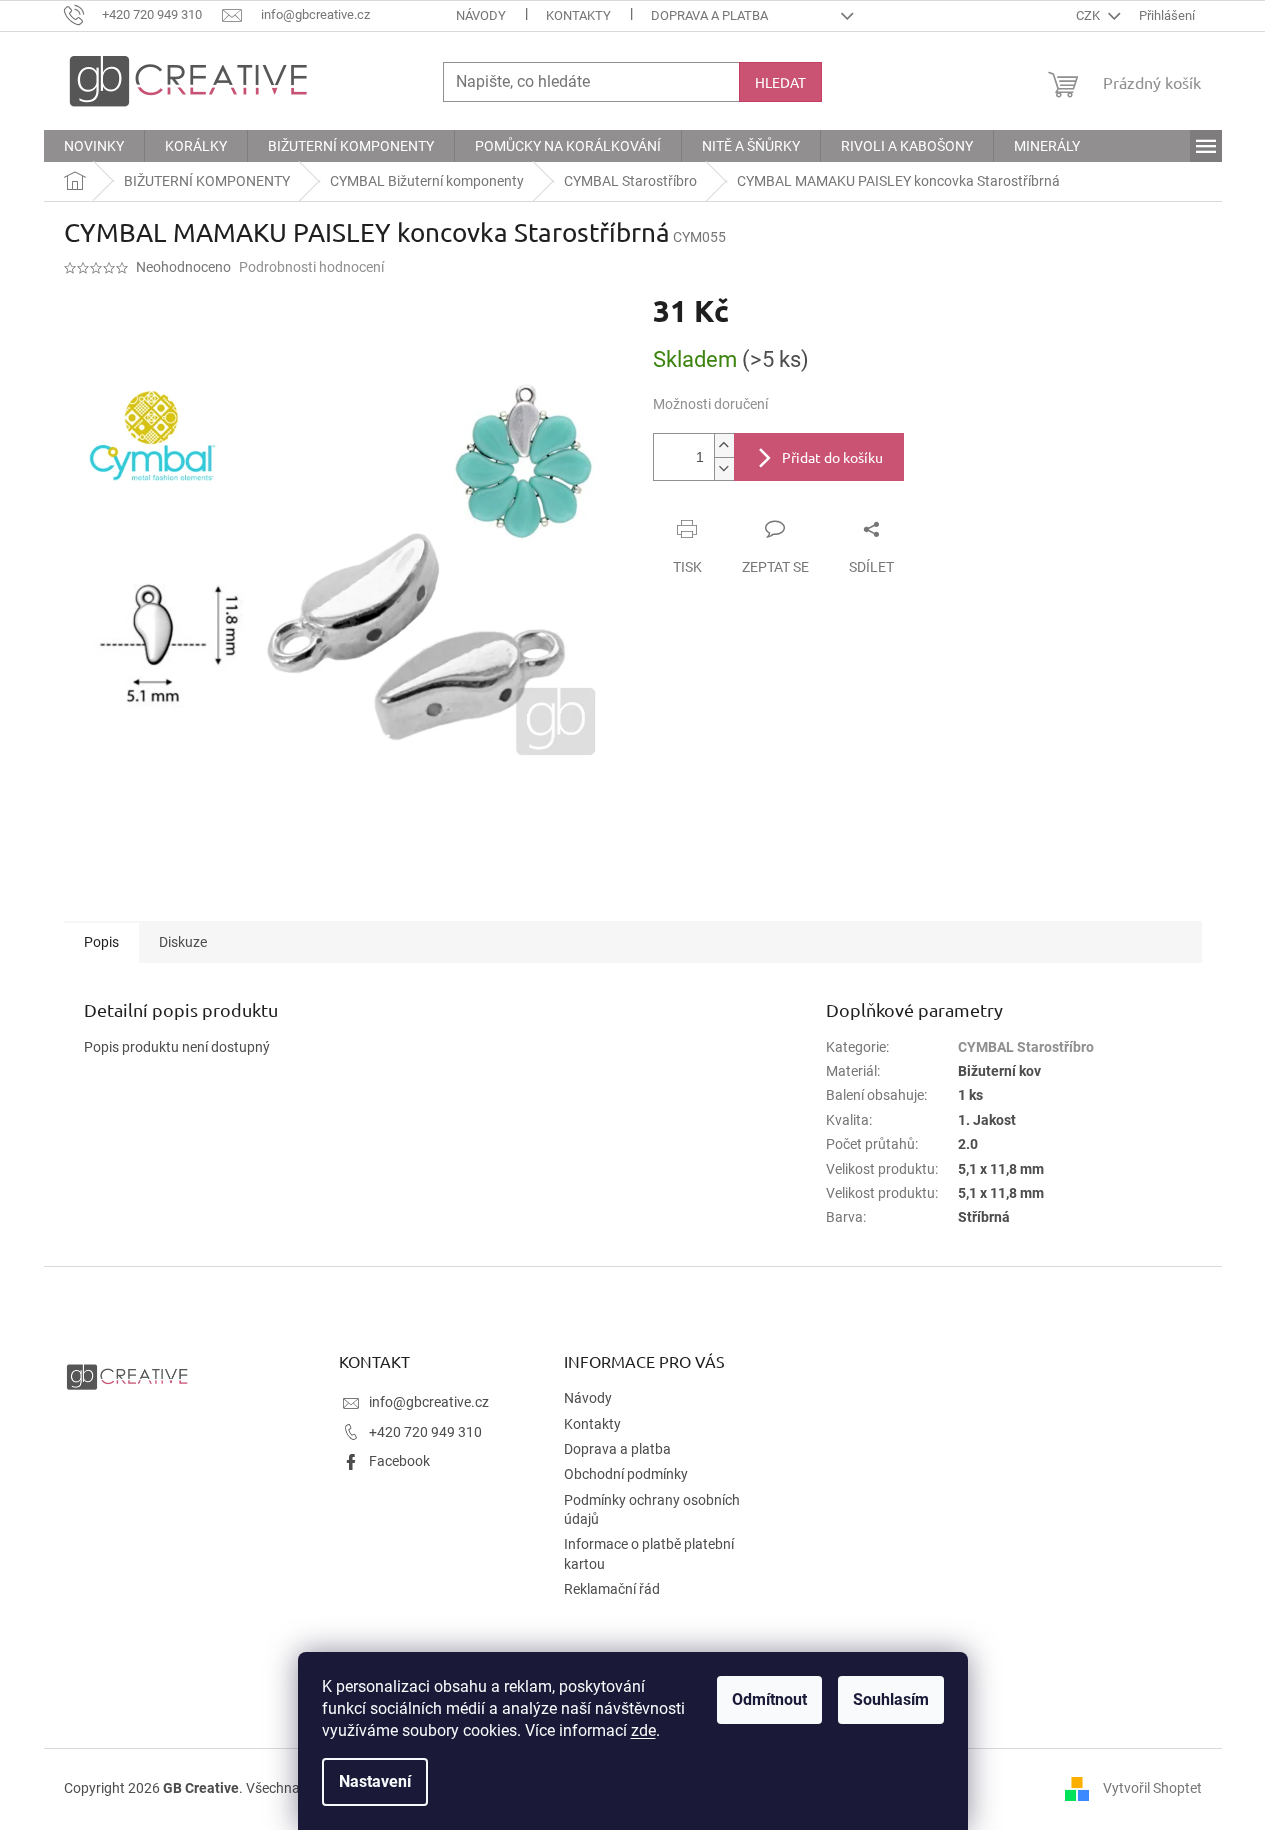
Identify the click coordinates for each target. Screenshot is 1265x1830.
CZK (1089, 15)
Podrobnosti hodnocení (311, 267)
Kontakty (578, 15)
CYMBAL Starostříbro (1026, 1047)
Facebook (399, 1461)
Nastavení (375, 1781)
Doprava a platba (709, 15)
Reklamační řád (612, 1589)
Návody (481, 15)
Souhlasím (891, 1699)
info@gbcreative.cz (429, 1402)
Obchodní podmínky (626, 1474)
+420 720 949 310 (425, 1432)
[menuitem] (94, 146)
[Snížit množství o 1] (724, 468)
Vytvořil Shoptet (1152, 1788)
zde (643, 1730)
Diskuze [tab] (183, 942)
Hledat (780, 82)
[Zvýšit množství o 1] (724, 445)
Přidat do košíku (832, 457)
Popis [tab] (101, 942)
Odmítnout (769, 1699)
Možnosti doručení (710, 404)
